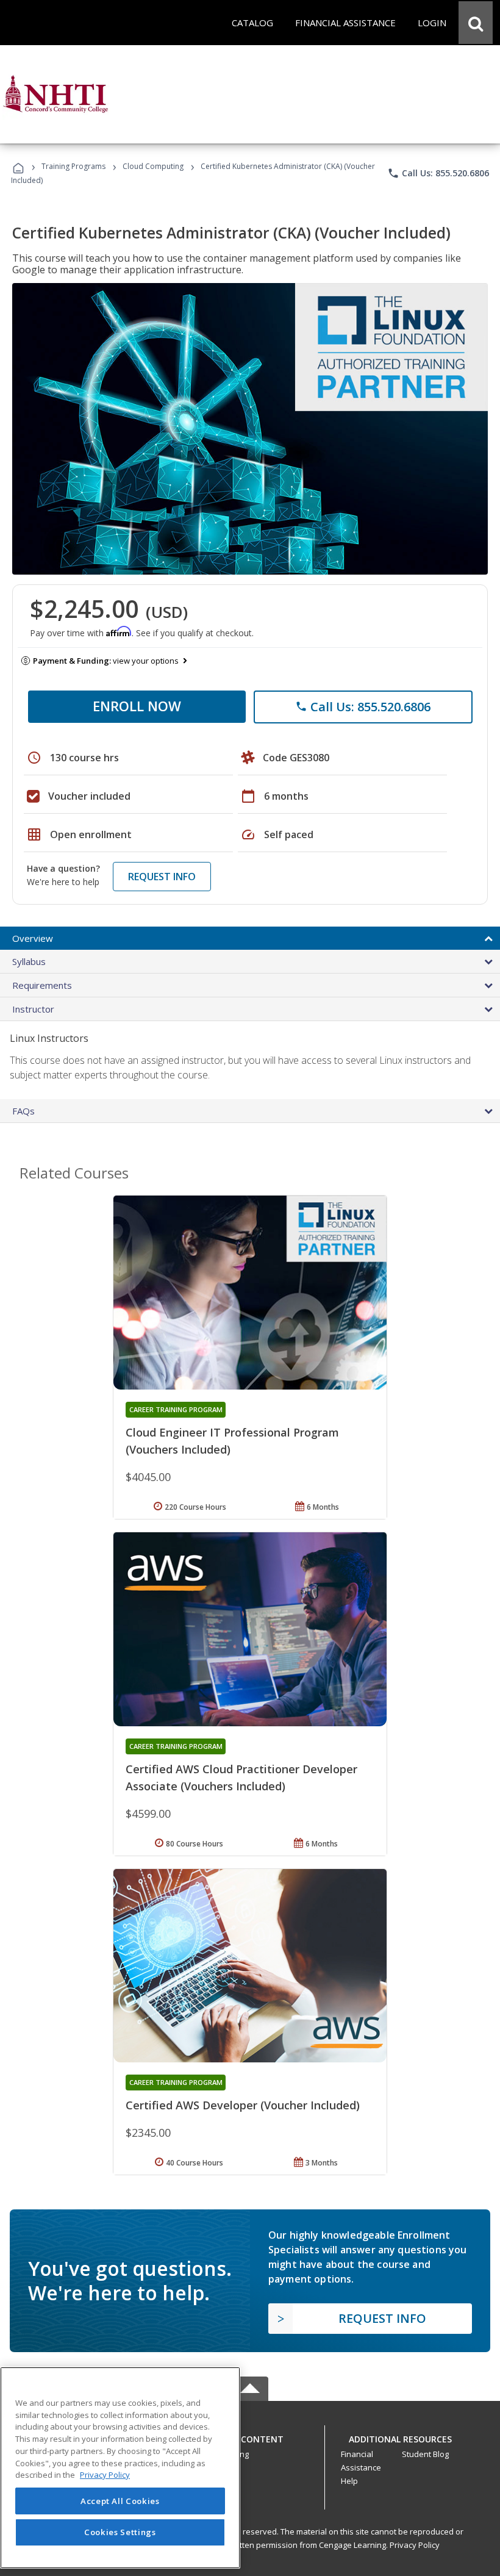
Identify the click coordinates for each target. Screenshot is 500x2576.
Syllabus (29, 961)
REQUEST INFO (162, 877)
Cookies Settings (120, 2532)
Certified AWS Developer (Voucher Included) (243, 2105)
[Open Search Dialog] (476, 23)
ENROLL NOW (137, 706)
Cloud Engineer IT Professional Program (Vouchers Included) (232, 1441)
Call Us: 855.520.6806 (438, 173)
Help (349, 2481)
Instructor (33, 1009)
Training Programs (73, 166)
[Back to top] (250, 2436)
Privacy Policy (415, 2545)
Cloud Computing (153, 166)
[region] (120, 2468)
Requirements (42, 985)
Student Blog (425, 2454)
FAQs (23, 1111)
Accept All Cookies (120, 2501)
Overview (33, 938)
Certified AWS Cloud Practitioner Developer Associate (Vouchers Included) (241, 1778)
